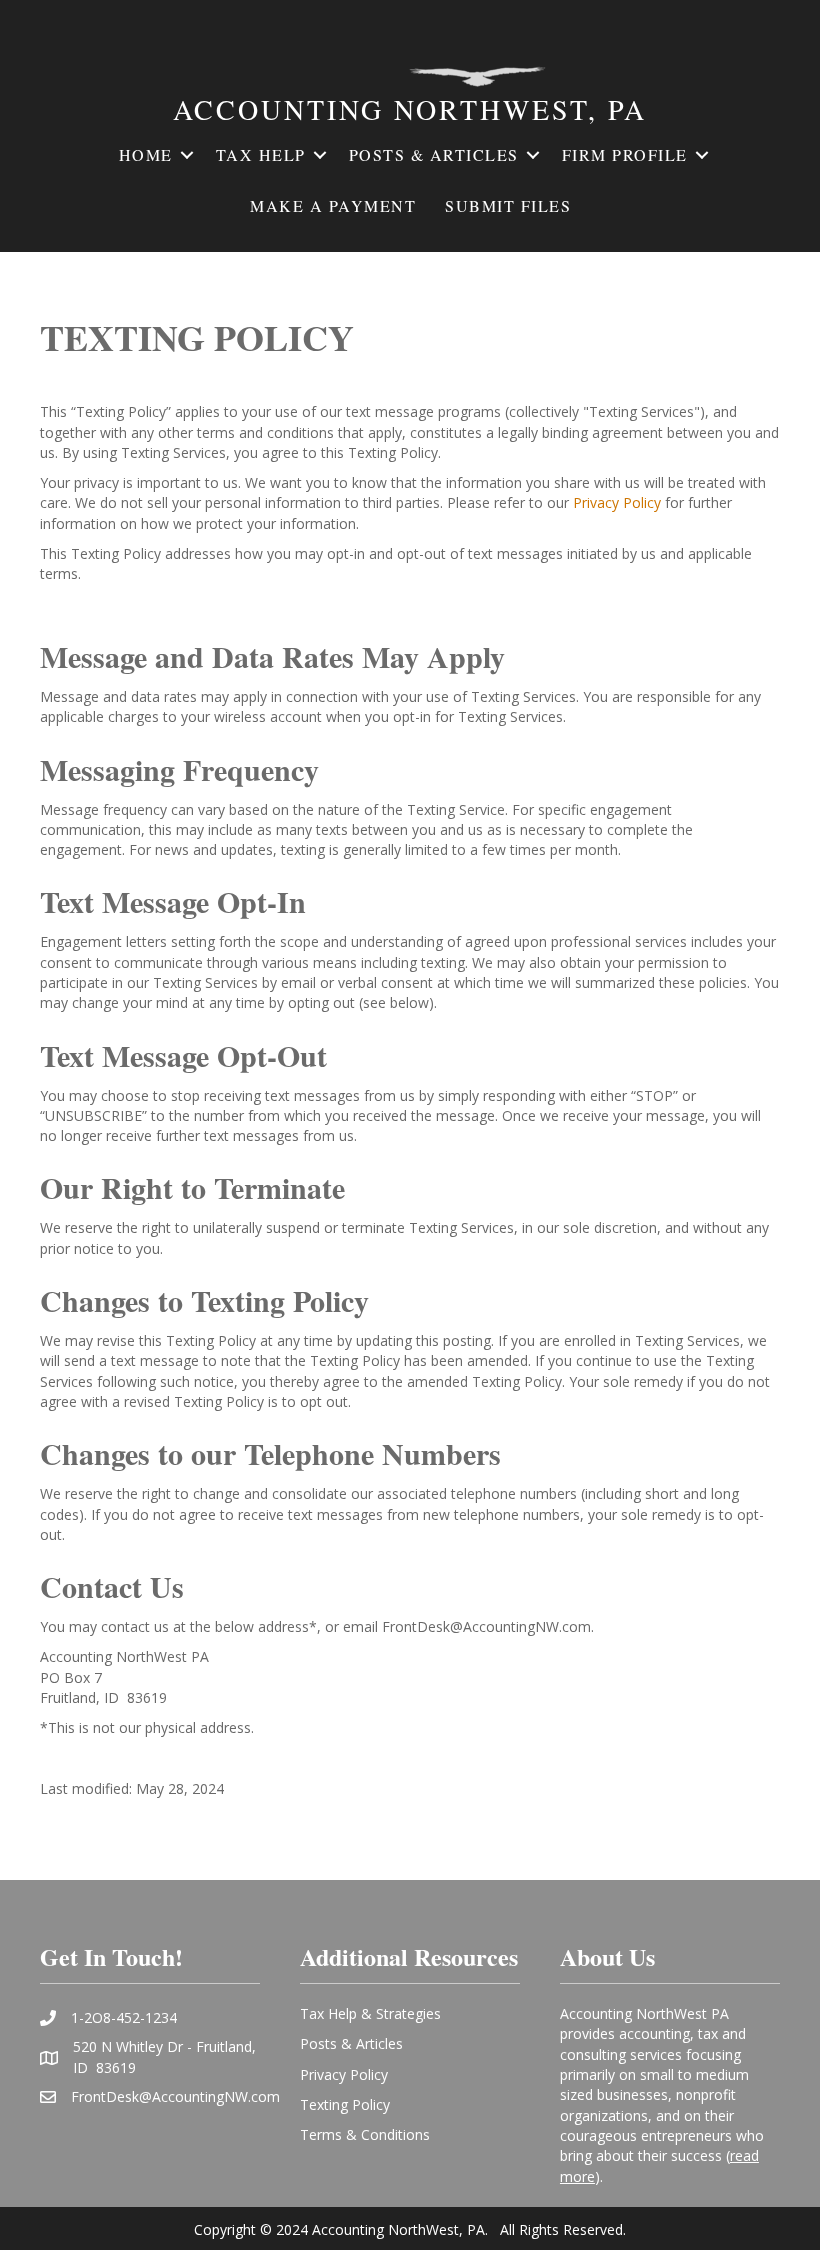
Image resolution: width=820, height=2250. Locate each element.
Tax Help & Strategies (370, 2013)
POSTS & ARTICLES (434, 154)
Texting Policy (345, 2104)
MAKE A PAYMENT (333, 205)
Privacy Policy (617, 502)
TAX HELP (261, 154)
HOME (146, 154)
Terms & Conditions (365, 2134)
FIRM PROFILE (625, 154)
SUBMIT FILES (508, 205)
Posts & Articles (351, 2043)
